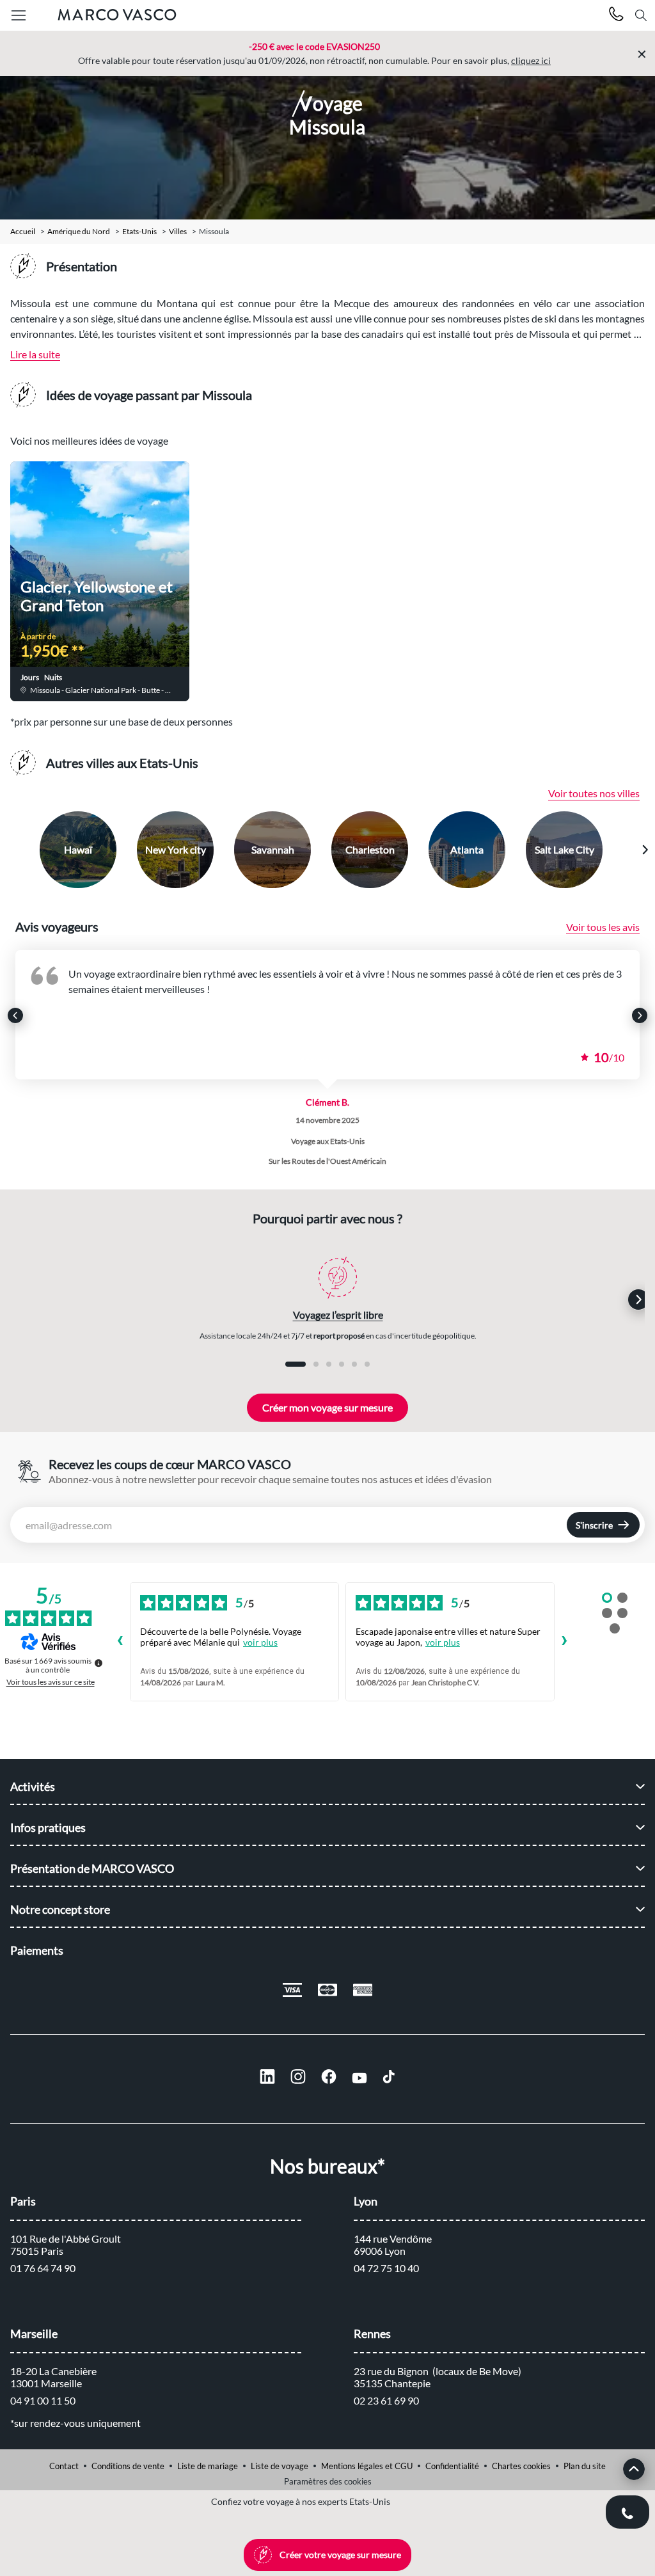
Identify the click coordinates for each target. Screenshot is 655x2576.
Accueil (23, 232)
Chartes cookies (521, 2466)
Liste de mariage (208, 2466)
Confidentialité (452, 2466)
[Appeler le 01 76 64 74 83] (616, 16)
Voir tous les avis (603, 927)
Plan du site (585, 2466)
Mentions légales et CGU (367, 2466)
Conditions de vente (128, 2466)
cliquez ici (531, 60)
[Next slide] (645, 850)
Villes (178, 232)
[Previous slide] (11, 850)
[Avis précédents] (120, 1642)
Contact (64, 2466)
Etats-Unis (139, 232)
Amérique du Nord (79, 232)
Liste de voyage (280, 2466)
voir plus (260, 1642)
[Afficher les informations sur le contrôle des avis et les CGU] (99, 1663)
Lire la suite (35, 354)
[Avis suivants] (565, 1642)
